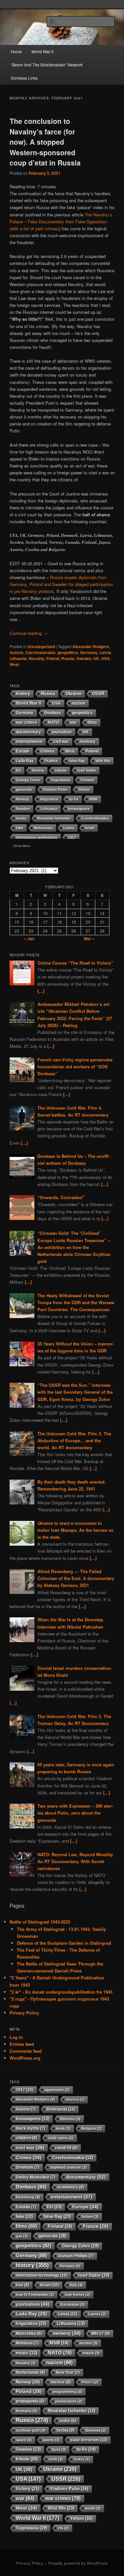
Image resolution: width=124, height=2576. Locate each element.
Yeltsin (84, 790)
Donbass (53, 713)
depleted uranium (68, 2167)
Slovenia (96, 2430)
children (26, 2138)
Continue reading (28, 633)
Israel (90, 828)
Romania (26, 2411)
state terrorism (89, 2440)
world (93, 2508)
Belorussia (43, 828)
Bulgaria (91, 2128)
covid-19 (66, 2148)
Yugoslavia (60, 780)
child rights (61, 2138)
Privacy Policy (24, 2013)
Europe (23, 751)
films (92, 722)
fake (20, 828)
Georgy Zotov (28, 780)
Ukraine (74, 694)
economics (71, 2187)
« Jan (29, 938)
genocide (24, 790)
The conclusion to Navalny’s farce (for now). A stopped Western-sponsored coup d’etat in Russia (45, 142)
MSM (93, 799)
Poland (53, 658)
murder (88, 2343)
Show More (22, 846)
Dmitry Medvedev (36, 2177)
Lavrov (97, 2314)
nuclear (61, 2382)
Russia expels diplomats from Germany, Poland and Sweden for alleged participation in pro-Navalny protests (61, 584)
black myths (30, 2128)
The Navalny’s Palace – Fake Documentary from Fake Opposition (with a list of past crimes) (61, 221)
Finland (87, 780)
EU (18, 770)
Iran (22, 2285)
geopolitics (68, 652)
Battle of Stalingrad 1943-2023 (40, 1922)
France (51, 761)
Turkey (82, 2459)
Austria (17, 652)
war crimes (26, 722)
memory (88, 741)
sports (51, 2440)
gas (22, 2236)
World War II (42, 51)
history (23, 694)
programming (67, 2392)
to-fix (74, 799)
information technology (37, 837)
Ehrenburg (28, 2197)
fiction (90, 2217)
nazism (79, 703)
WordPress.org (25, 2058)
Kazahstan (73, 2304)
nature (91, 2353)
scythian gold (31, 2430)
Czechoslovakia (41, 652)
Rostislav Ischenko (54, 818)
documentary (28, 732)
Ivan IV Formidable (35, 2295)
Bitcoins (70, 2119)
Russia (68, 658)
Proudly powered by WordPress (78, 2563)
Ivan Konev (77, 2295)
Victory (38, 770)
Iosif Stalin (87, 770)
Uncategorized (41, 646)
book (63, 2128)
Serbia (65, 2430)
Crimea (47, 751)
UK (96, 658)
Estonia (26, 2207)
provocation (69, 2401)
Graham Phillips (76, 2256)
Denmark (28, 2167)
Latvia (105, 652)
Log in (16, 2037)
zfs (63, 2528)
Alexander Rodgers (91, 646)
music (21, 818)
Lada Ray (25, 761)
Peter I (90, 2382)
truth (56, 2459)
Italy (76, 2285)
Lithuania (18, 658)
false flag (77, 761)
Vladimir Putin (55, 790)
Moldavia (27, 2343)
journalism (62, 732)
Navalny (37, 658)
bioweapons (79, 809)
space (24, 2440)
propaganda (30, 2401)
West (14, 664)
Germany (89, 652)
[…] (41, 991)
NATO (53, 722)
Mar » (89, 938)
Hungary (70, 2266)
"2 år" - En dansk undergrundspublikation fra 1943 (61, 1992)
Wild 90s (103, 761)
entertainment (29, 741)
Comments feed (26, 2051)
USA (105, 658)
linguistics (49, 799)
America (75, 2099)
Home (16, 51)
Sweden (84, 658)
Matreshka (29, 2333)
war (73, 722)
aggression (57, 2090)
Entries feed (22, 2044)
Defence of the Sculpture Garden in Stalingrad (64, 1943)
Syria (59, 2449)
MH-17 (101, 2334)
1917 (72, 837)
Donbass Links (24, 78)
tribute (61, 770)
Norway (22, 799)
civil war (61, 741)
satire (68, 2421)
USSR (98, 694)
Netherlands (30, 2373)
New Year (68, 2373)
